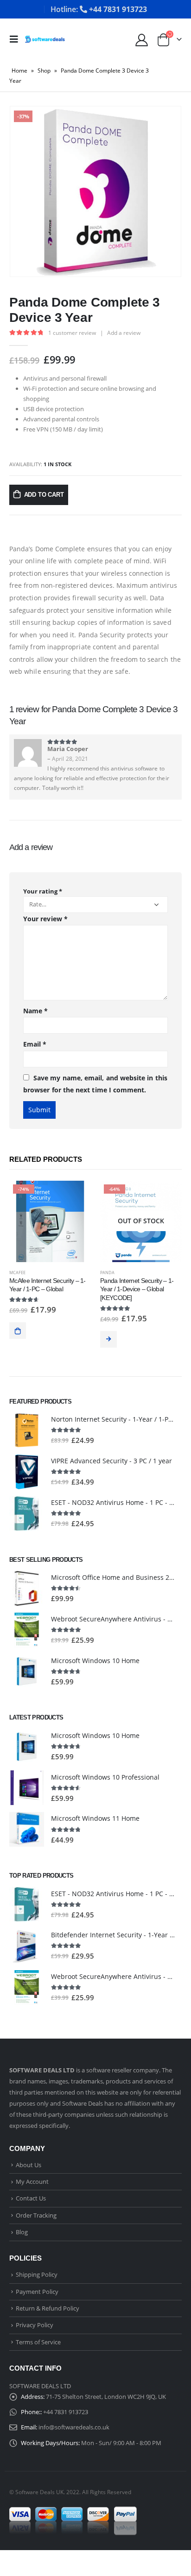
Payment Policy (37, 2292)
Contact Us (31, 2198)
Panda (107, 1273)
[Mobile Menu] (17, 39)
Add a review (124, 333)
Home (19, 71)
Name (35, 1011)
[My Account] (141, 40)
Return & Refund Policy (48, 2308)
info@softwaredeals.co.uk (74, 2427)
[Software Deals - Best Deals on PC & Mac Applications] (45, 39)
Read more (108, 1339)
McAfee (17, 1273)
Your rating (43, 891)
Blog (22, 2232)
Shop (44, 71)
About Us (29, 2165)
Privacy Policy (35, 2325)
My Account (32, 2182)
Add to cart (44, 495)
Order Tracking (36, 2215)
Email (35, 1044)
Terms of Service (38, 2342)
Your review (45, 919)
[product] (27, 1430)
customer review (72, 333)
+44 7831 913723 (66, 2412)
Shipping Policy (37, 2274)
